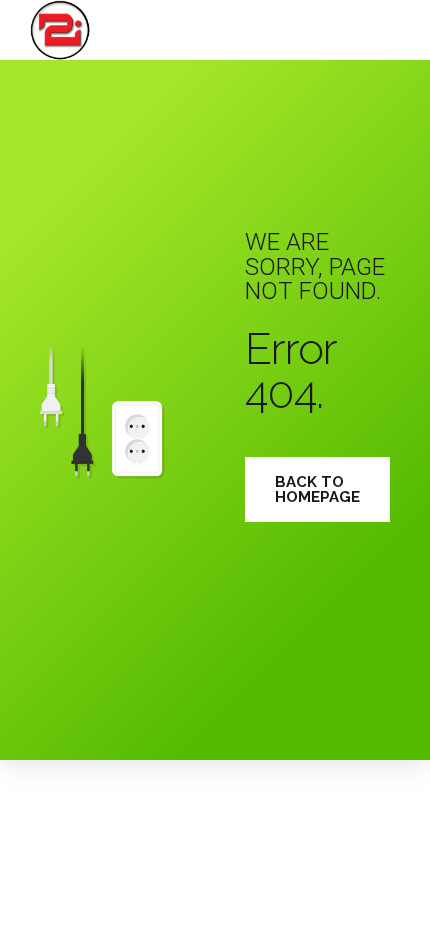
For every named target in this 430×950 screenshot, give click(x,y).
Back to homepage (317, 489)
